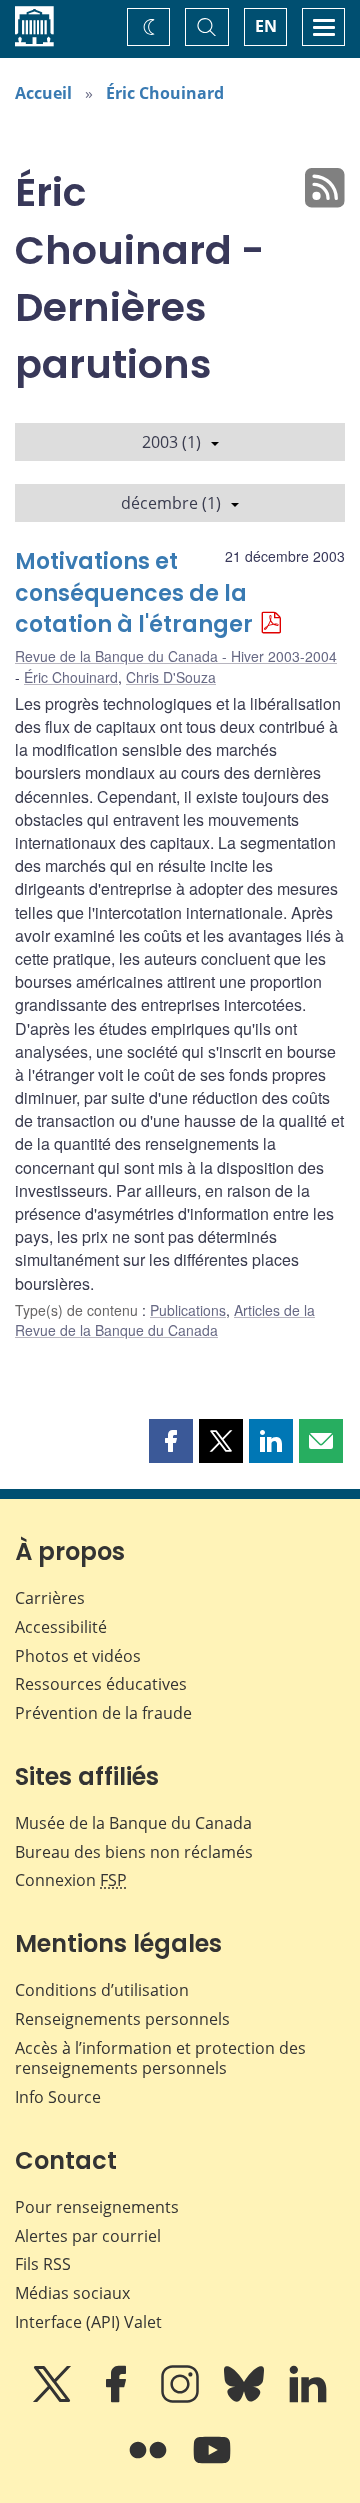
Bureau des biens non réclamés (134, 1852)
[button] (171, 1441)
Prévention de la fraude (103, 1713)
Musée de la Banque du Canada (133, 1823)
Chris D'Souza (171, 677)
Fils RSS (43, 2264)
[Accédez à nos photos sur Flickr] (150, 2464)
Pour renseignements (97, 2207)
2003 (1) (171, 442)
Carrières (50, 1598)
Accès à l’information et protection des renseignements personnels (160, 2058)
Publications (188, 1310)
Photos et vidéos (78, 1656)
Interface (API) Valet (88, 2322)
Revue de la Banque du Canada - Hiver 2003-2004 (176, 656)
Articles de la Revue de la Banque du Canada (165, 1320)
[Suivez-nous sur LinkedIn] (308, 2398)
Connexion (71, 1880)
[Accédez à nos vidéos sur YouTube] (212, 2464)
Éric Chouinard (165, 93)
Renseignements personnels (122, 2019)
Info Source (58, 2097)
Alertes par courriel (88, 2236)
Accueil (43, 93)
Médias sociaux (72, 2293)
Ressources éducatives (101, 1684)
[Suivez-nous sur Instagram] (182, 2398)
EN (266, 26)
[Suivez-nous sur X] (54, 2398)
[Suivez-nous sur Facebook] (118, 2398)
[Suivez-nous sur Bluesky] (246, 2398)
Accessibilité (61, 1627)
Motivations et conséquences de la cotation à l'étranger (134, 593)
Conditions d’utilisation (102, 1990)
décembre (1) (171, 503)
